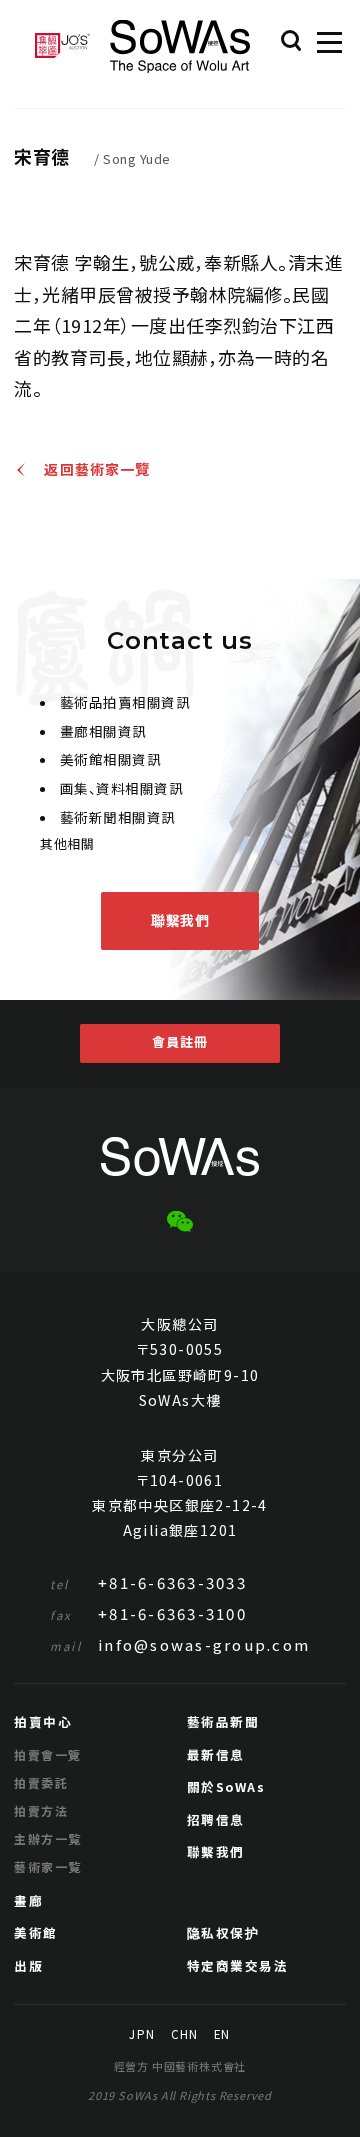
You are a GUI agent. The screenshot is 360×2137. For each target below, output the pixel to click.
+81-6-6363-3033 (148, 1582)
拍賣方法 (41, 1810)
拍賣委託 (41, 1782)
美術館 (36, 1932)
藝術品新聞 (223, 1721)
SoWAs (180, 46)
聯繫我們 (180, 920)
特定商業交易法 (238, 1965)
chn (184, 2035)
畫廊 (28, 1900)
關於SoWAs (226, 1786)
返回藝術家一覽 (97, 470)
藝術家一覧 (47, 1866)
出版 (28, 1965)
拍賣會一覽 (47, 1754)
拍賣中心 (43, 1721)
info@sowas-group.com (180, 1644)
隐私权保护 (223, 1932)
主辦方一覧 (47, 1838)
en (222, 2035)
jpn (141, 2035)
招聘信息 (216, 1819)
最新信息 (216, 1754)
